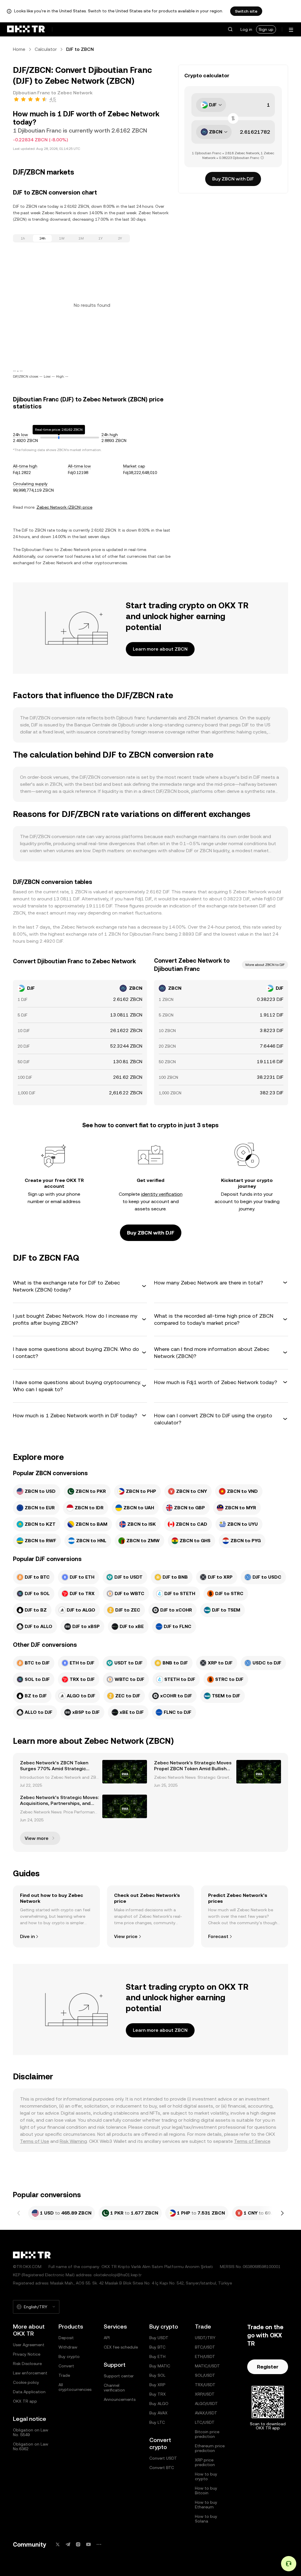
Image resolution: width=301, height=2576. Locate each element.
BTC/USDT (205, 2347)
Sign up (266, 29)
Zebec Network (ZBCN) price (64, 507)
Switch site (246, 11)
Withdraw (68, 2347)
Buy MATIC (160, 2366)
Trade (64, 2375)
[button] (230, 29)
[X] (58, 2544)
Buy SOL (157, 2375)
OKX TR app (25, 2401)
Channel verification (114, 2388)
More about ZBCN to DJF (265, 965)
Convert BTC (162, 2468)
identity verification (162, 1194)
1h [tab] (23, 238)
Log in (246, 29)
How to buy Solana (206, 2519)
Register (268, 2367)
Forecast (218, 1936)
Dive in (27, 1936)
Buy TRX (158, 2394)
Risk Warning (73, 2141)
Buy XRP (157, 2385)
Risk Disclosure (27, 2364)
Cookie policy (26, 2382)
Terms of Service (252, 2141)
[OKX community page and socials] (99, 2544)
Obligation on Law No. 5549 (31, 2432)
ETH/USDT (205, 2356)
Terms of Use (35, 2141)
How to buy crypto (206, 2476)
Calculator (46, 49)
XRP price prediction (205, 2462)
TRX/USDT (205, 2385)
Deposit (66, 2338)
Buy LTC (157, 2422)
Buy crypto (69, 2356)
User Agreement (29, 2345)
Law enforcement (30, 2373)
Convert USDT (163, 2458)
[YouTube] (88, 2544)
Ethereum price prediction (210, 2448)
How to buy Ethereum (206, 2505)
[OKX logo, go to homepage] (26, 29)
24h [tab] (42, 238)
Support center (119, 2376)
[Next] (282, 2213)
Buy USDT (159, 2338)
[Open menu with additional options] (291, 30)
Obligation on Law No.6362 (31, 2446)
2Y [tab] (120, 238)
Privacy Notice (27, 2354)
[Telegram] (68, 2544)
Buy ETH (157, 2356)
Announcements (120, 2399)
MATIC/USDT (207, 2366)
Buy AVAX (158, 2413)
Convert (66, 2366)
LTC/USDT (205, 2422)
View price (126, 1936)
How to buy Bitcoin (206, 2490)
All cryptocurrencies (75, 2387)
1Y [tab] (101, 238)
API (107, 2338)
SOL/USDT (205, 2375)
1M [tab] (81, 238)
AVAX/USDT (206, 2413)
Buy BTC (157, 2347)
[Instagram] (78, 2544)
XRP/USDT (205, 2394)
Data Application (29, 2392)
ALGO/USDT (206, 2404)
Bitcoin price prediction (207, 2434)
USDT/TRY (205, 2338)
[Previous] (19, 2213)
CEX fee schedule (121, 2347)
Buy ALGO (159, 2404)
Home (19, 49)
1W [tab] (62, 238)
